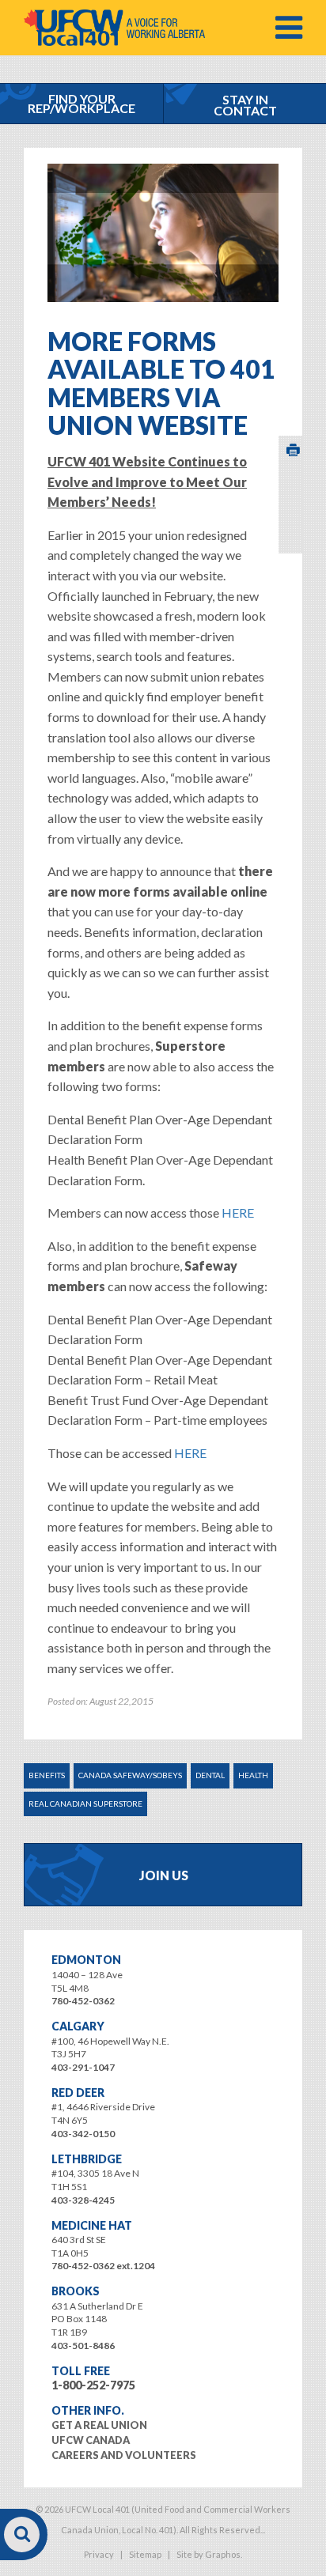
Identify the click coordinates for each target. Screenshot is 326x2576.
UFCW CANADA (91, 2440)
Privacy (99, 2554)
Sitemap (145, 2554)
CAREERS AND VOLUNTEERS (124, 2455)
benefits (47, 1775)
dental (210, 1775)
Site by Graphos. (209, 2554)
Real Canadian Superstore (85, 1804)
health (253, 1775)
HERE (238, 1212)
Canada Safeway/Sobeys (130, 1775)
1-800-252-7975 (93, 2385)
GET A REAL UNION (99, 2425)
